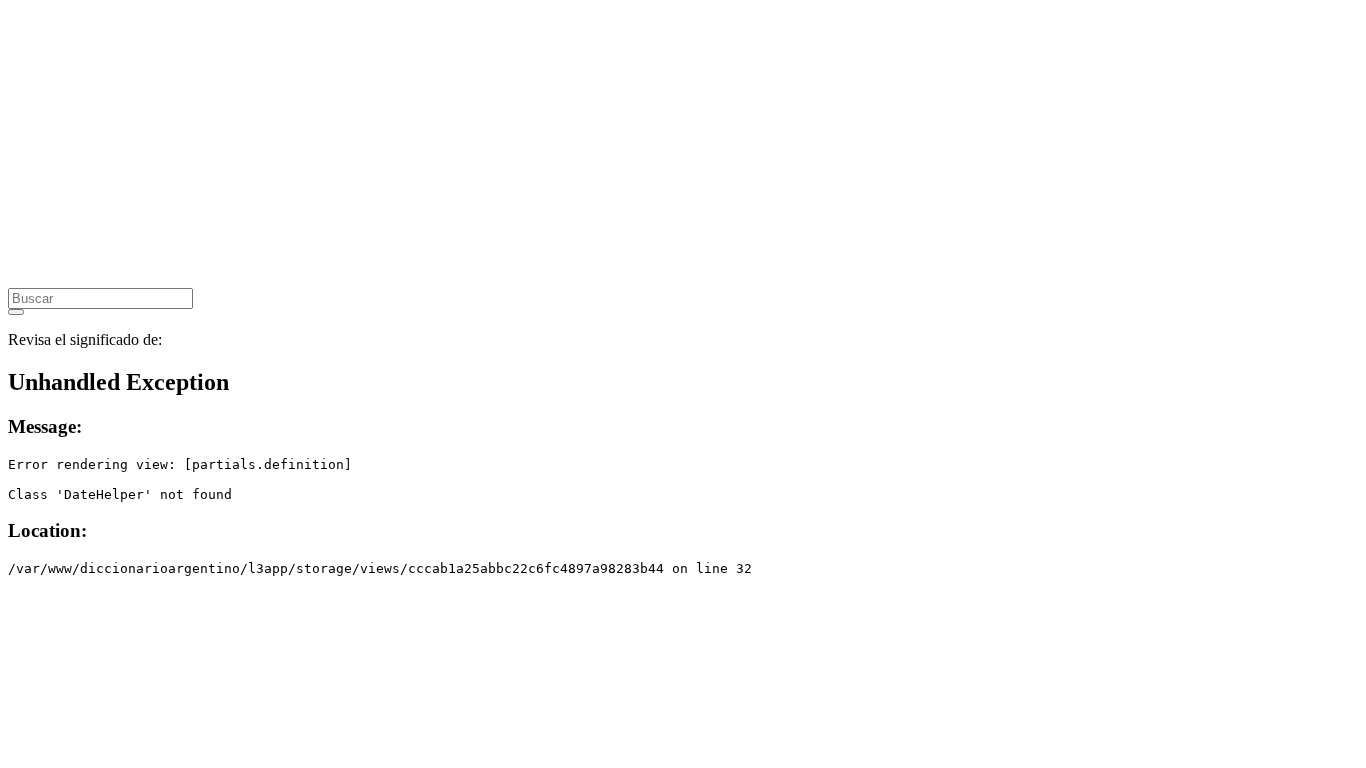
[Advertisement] (608, 148)
